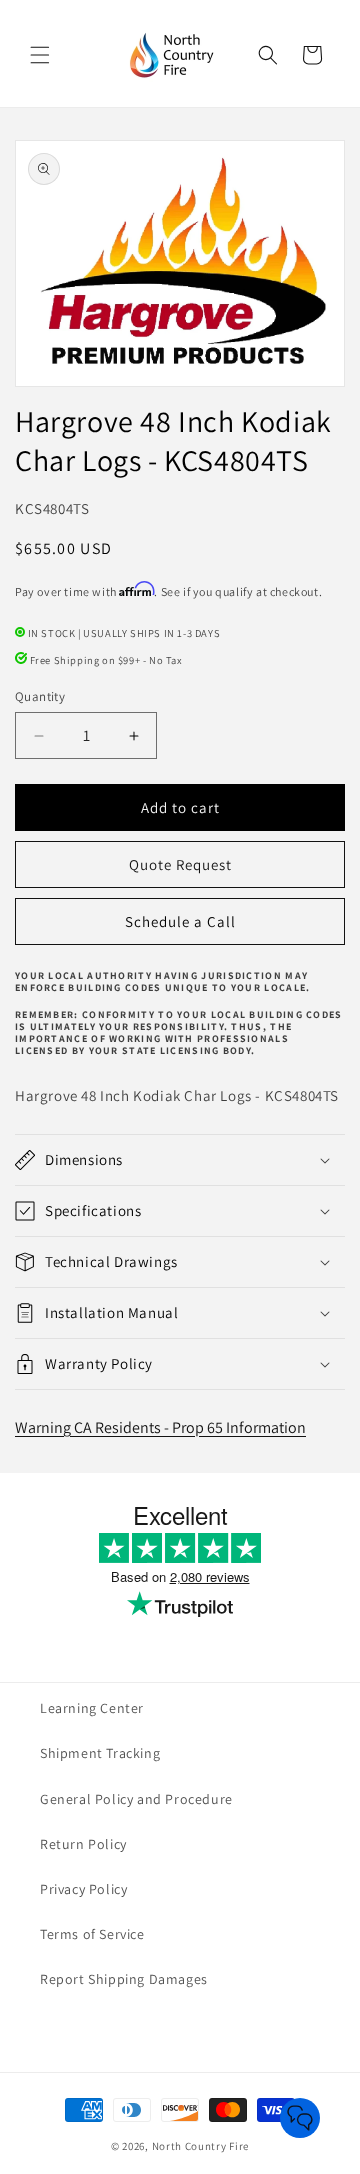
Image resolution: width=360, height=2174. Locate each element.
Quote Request (180, 864)
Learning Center (92, 1708)
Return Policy (83, 1844)
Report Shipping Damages (124, 1979)
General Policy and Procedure (136, 1799)
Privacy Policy (83, 1889)
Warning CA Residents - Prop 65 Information (160, 1427)
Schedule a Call (180, 921)
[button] (40, 55)
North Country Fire (201, 2146)
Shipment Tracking (100, 1753)
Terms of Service (92, 1934)
